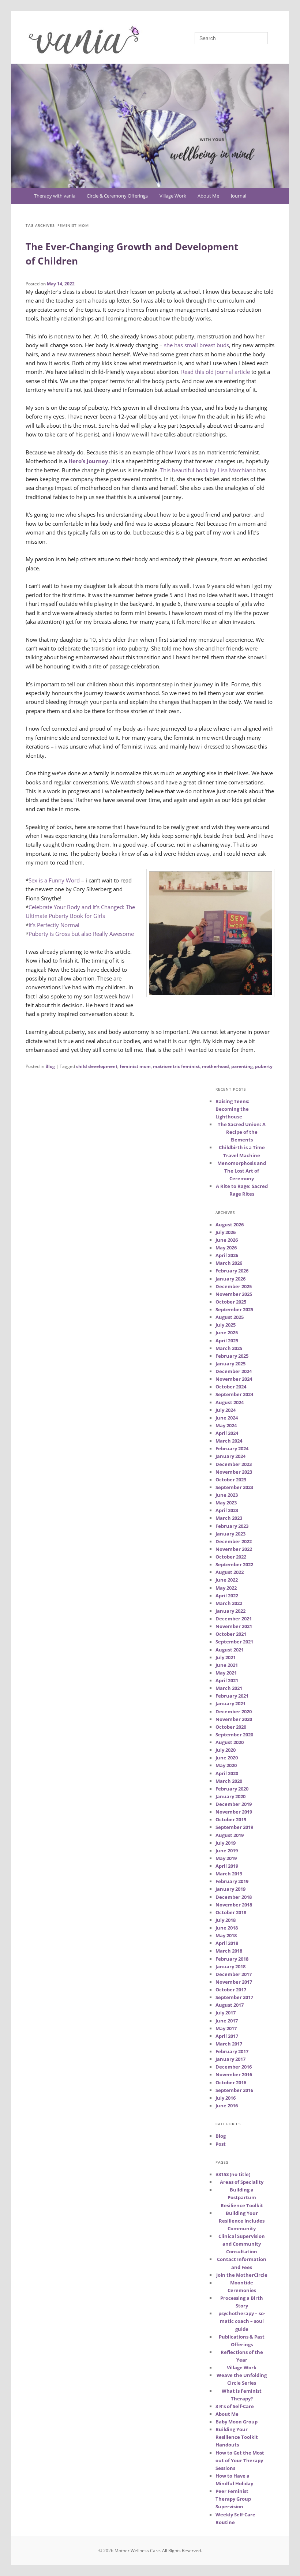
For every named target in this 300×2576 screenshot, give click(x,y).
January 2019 (230, 1889)
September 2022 (234, 1564)
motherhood (215, 1066)
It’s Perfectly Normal (54, 925)
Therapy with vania (55, 196)
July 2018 (226, 1920)
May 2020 (226, 1765)
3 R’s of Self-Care (235, 2406)
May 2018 (226, 1935)
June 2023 (227, 1495)
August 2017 (230, 2005)
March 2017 (229, 2044)
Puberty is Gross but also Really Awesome (81, 934)
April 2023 (227, 1510)
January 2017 (230, 2059)
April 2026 (227, 1255)
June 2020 (227, 1758)
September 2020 (234, 1735)
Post (221, 2144)
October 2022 (231, 1557)
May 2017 (226, 2028)
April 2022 (227, 1596)
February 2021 (232, 1696)
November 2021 (234, 1626)
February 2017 (232, 2051)
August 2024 (230, 1402)
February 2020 (232, 1789)
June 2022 (227, 1580)
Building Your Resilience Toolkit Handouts (237, 2437)
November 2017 (234, 1982)
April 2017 (227, 2036)
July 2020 (226, 1750)
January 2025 (230, 1364)
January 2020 (230, 1796)
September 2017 (234, 1997)
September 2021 (234, 1642)
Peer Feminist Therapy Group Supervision (233, 2499)
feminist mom (135, 1066)
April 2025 (227, 1341)
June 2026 (227, 1240)
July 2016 (226, 2098)
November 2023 (234, 1472)
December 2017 (234, 1974)
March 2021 (229, 1688)
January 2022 (230, 1611)
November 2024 (234, 1379)
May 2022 (226, 1588)
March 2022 (229, 1603)
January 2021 (230, 1703)
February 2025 (232, 1356)
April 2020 (227, 1773)
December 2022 (234, 1541)
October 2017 (231, 1990)
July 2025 (226, 1325)
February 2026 (232, 1271)
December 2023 (234, 1464)
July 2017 (226, 2013)
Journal (239, 196)
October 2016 (231, 2082)
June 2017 (227, 2021)
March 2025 (229, 1348)
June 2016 (227, 2106)
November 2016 (234, 2074)
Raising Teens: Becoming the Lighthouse (232, 1109)
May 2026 (226, 1248)
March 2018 (229, 1951)
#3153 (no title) (233, 2174)
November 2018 (234, 1905)
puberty (264, 1066)
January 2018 (230, 1966)
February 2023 (232, 1526)
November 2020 (234, 1719)
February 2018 (232, 1959)
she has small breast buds (196, 345)
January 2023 (230, 1534)
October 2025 (231, 1302)
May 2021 (226, 1673)
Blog (50, 1066)
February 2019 (232, 1881)
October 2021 (231, 1634)
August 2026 (230, 1225)
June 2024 (227, 1418)
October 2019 (231, 1819)
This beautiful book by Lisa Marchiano (208, 470)
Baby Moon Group (237, 2422)
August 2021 (230, 1650)
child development (97, 1066)
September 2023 (234, 1487)
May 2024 (226, 1425)
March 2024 (229, 1441)
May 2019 (226, 1858)
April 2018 (227, 1943)
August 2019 (230, 1835)
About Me (208, 196)
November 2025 (234, 1294)
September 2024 (234, 1394)
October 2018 (231, 1912)
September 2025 (234, 1309)
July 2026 (226, 1232)
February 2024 (232, 1448)
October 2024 (231, 1387)
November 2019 (234, 1812)
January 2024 (230, 1456)
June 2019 (227, 1851)
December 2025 (234, 1286)
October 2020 (231, 1727)
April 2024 (227, 1433)
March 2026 (229, 1263)
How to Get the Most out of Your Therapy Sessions (240, 2460)
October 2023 (231, 1480)
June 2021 (227, 1665)
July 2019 (226, 1843)
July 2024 (226, 1410)
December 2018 (234, 1897)
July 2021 (226, 1657)
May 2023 (226, 1503)
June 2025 (227, 1332)
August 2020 (230, 1742)
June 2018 (227, 1928)
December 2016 (234, 2067)
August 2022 (230, 1572)
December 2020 (234, 1711)
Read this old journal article (215, 372)
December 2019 (234, 1804)
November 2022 (234, 1549)
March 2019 (229, 1874)
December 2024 (234, 1371)
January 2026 (230, 1279)
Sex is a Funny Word (55, 880)
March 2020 (229, 1781)
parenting (242, 1066)
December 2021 (234, 1619)
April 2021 (227, 1680)
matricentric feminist (176, 1066)
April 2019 (227, 1866)
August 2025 (230, 1317)
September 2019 (234, 1827)
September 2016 (234, 2090)
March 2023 (229, 1518)
